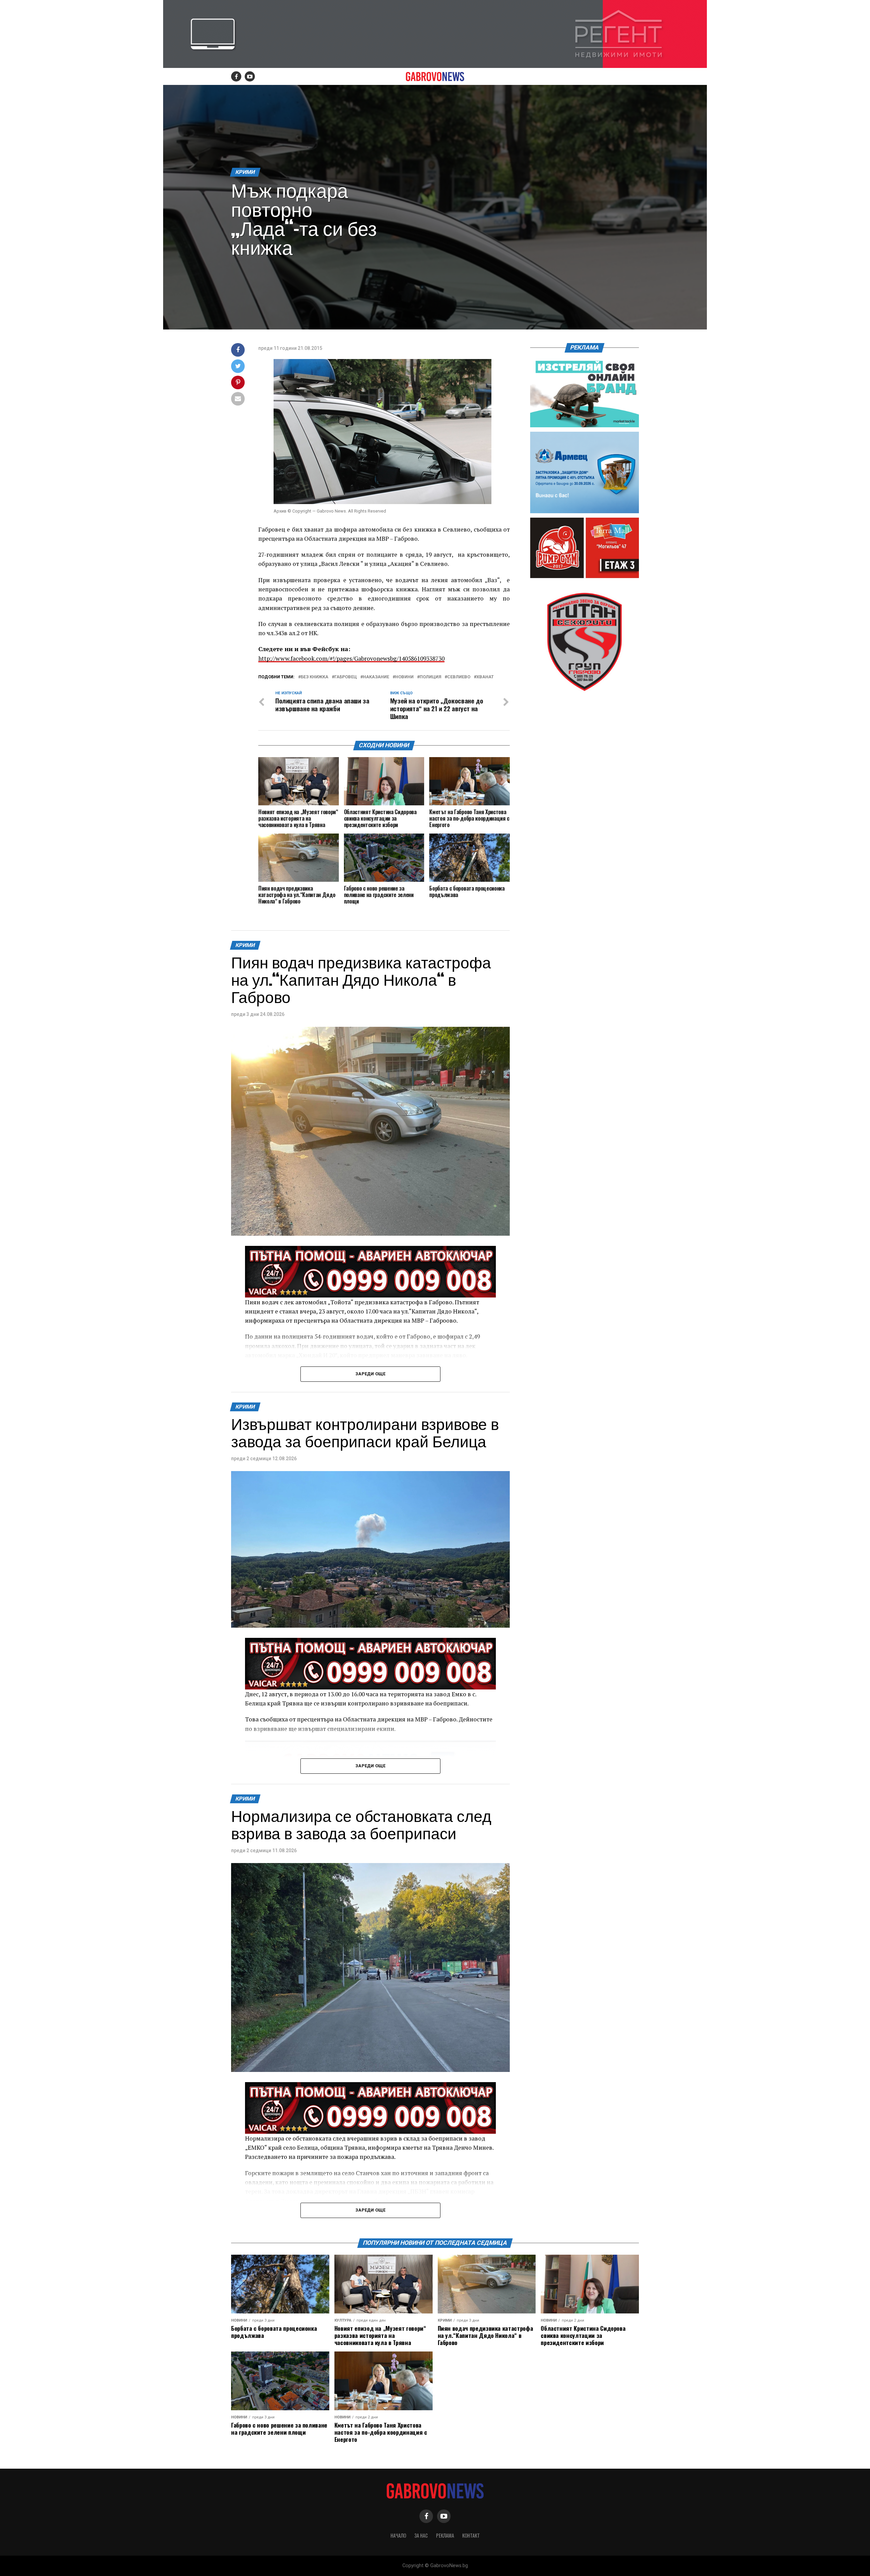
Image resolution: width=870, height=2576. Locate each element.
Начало (398, 2535)
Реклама (445, 2535)
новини (404, 677)
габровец (346, 677)
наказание (376, 677)
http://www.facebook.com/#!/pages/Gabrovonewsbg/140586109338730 (351, 658)
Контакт (471, 2535)
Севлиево (459, 677)
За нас (421, 2535)
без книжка (315, 677)
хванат (485, 677)
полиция (430, 677)
